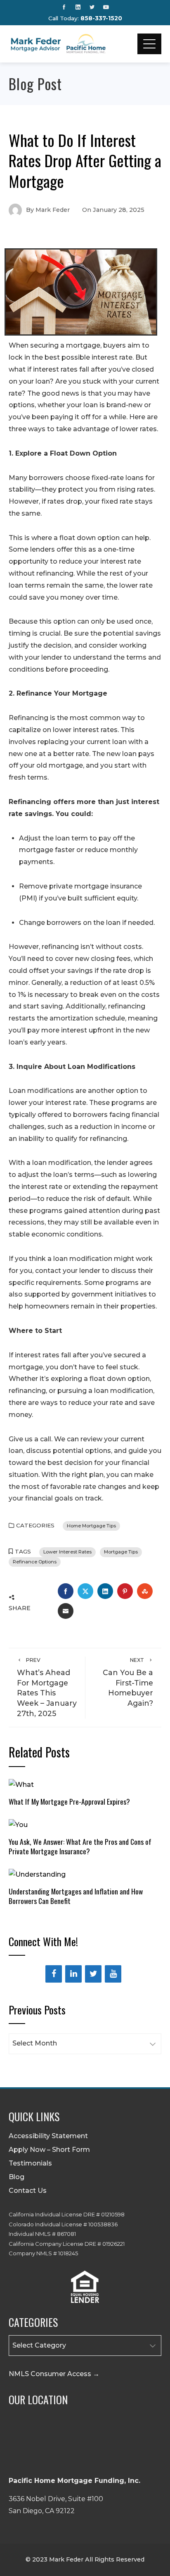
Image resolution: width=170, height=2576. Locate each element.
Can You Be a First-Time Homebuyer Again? (128, 1682)
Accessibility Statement (48, 2136)
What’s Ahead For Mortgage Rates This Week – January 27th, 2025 (47, 1687)
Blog (17, 2177)
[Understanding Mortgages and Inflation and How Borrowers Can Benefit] (37, 1874)
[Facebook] (54, 1974)
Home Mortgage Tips (91, 1526)
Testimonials (30, 2163)
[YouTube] (113, 1974)
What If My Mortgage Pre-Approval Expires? (69, 1801)
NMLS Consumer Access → (54, 2374)
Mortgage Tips (121, 1552)
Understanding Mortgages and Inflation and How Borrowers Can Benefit (76, 1896)
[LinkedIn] (73, 1974)
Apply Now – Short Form (49, 2150)
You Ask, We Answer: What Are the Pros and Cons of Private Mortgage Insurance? (80, 1846)
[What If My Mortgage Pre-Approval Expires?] (21, 1784)
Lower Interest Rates (67, 1552)
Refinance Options (35, 1562)
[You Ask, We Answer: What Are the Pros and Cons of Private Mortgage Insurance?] (18, 1824)
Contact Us (28, 2191)
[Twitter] (93, 1974)
